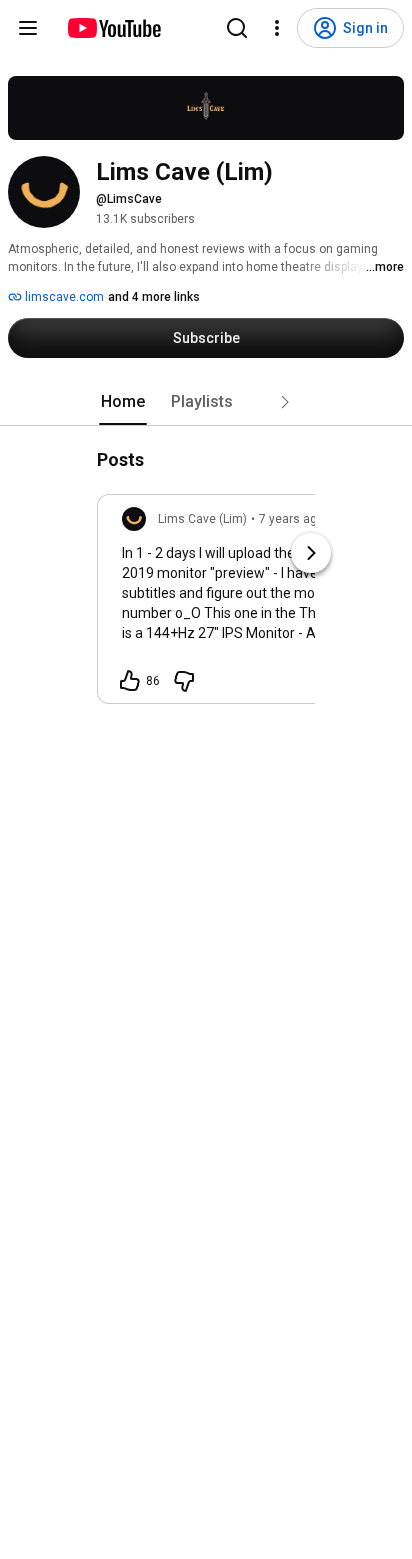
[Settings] (277, 28)
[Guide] (28, 28)
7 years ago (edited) (314, 519)
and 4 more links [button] (154, 297)
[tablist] (206, 402)
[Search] (237, 28)
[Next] (311, 553)
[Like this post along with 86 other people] (130, 681)
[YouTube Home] (113, 28)
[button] (285, 402)
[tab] (123, 402)
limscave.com (63, 297)
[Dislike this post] (184, 681)
